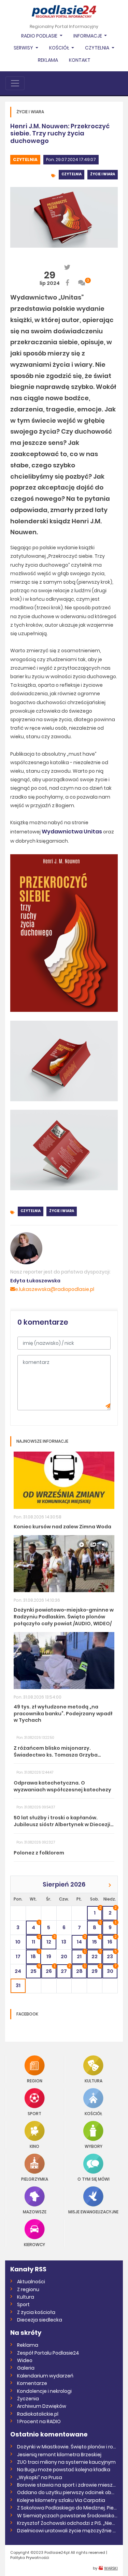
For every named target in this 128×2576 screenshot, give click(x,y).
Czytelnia (25, 159)
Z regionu (28, 2289)
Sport (34, 2113)
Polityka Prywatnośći (30, 2558)
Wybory (94, 2146)
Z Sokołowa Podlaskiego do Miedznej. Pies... (67, 2508)
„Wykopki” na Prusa (40, 2477)
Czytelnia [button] (98, 48)
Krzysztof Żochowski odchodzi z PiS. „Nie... (66, 2523)
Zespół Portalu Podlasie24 (48, 2353)
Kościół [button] (60, 48)
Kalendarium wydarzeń (45, 2376)
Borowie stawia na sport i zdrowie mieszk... (67, 2485)
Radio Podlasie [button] (40, 36)
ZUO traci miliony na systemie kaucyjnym (66, 2462)
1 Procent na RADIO (39, 2421)
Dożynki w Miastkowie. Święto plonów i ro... (67, 2447)
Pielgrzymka (35, 2179)
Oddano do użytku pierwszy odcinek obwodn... (67, 2492)
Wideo (25, 2360)
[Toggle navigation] (15, 83)
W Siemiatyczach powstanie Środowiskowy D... (67, 2516)
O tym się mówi (94, 2179)
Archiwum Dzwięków (42, 2406)
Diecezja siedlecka (40, 2320)
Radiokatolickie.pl (38, 2414)
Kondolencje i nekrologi (44, 2391)
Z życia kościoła (36, 2312)
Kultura (94, 2080)
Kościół (93, 2113)
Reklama (48, 60)
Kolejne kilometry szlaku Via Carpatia (61, 2500)
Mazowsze (35, 2211)
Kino (34, 2146)
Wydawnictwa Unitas (72, 832)
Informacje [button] (88, 36)
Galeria (26, 2368)
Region (35, 2080)
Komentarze (32, 2383)
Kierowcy (34, 2244)
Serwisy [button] (24, 48)
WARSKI (111, 2568)
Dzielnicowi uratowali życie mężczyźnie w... (67, 2531)
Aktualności (31, 2282)
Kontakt (80, 60)
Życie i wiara (103, 174)
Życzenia (28, 2399)
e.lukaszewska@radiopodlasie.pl (55, 1289)
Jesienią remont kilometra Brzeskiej (59, 2455)
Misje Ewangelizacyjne (93, 2211)
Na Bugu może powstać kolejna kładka (64, 2470)
